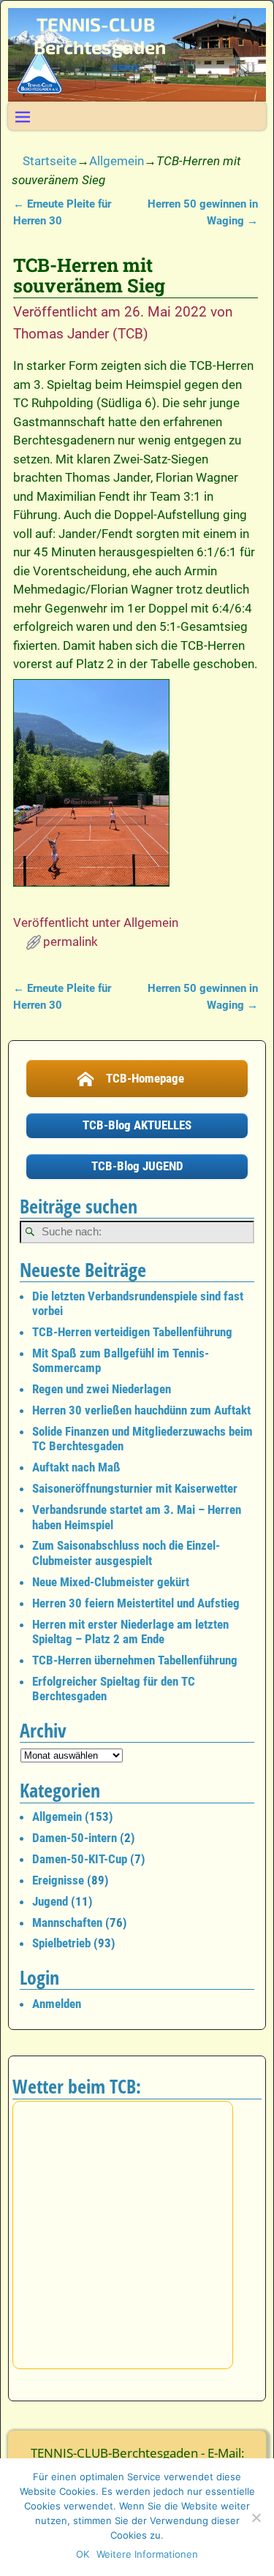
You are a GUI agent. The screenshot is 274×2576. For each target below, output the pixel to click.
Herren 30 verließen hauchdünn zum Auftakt (141, 1410)
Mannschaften (67, 1922)
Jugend (50, 1901)
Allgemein (117, 161)
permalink (71, 942)
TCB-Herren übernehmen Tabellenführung (135, 1660)
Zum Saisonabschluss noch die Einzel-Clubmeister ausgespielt (126, 1553)
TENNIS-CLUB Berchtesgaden (100, 35)
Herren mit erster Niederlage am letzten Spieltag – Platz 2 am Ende (130, 1632)
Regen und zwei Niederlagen (102, 1389)
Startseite (50, 161)
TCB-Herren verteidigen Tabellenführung (132, 1332)
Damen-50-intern (75, 1838)
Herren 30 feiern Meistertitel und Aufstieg (136, 1603)
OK (83, 2554)
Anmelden (57, 2004)
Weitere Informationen (147, 2554)
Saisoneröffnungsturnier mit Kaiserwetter (135, 1488)
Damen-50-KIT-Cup (80, 1859)
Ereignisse (58, 1880)
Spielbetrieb (61, 1943)
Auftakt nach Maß (76, 1467)
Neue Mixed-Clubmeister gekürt (111, 1582)
